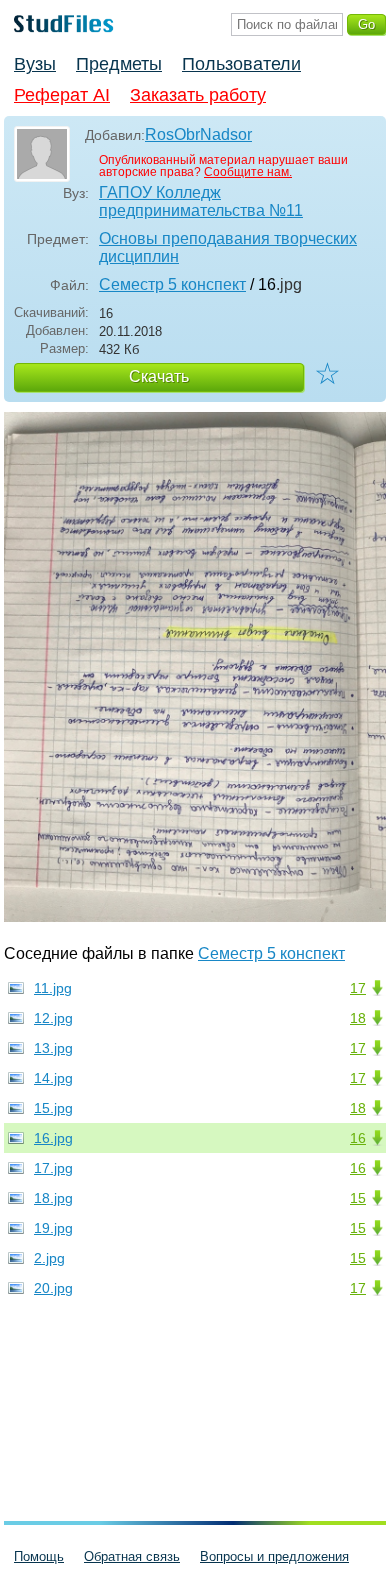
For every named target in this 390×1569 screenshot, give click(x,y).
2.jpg (49, 1258)
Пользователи (241, 64)
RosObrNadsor (198, 134)
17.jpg (53, 1168)
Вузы (35, 64)
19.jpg (53, 1228)
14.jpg (53, 1078)
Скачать (159, 376)
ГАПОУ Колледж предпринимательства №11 (201, 201)
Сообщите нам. (248, 172)
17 (358, 988)
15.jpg (53, 1108)
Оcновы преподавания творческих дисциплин (228, 247)
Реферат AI (62, 95)
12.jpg (53, 1018)
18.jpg (53, 1198)
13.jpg (53, 1048)
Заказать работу (198, 95)
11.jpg (53, 988)
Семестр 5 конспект (172, 284)
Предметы (119, 64)
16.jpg (53, 1138)
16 (358, 1138)
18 (358, 1018)
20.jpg (53, 1288)
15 (358, 1198)
